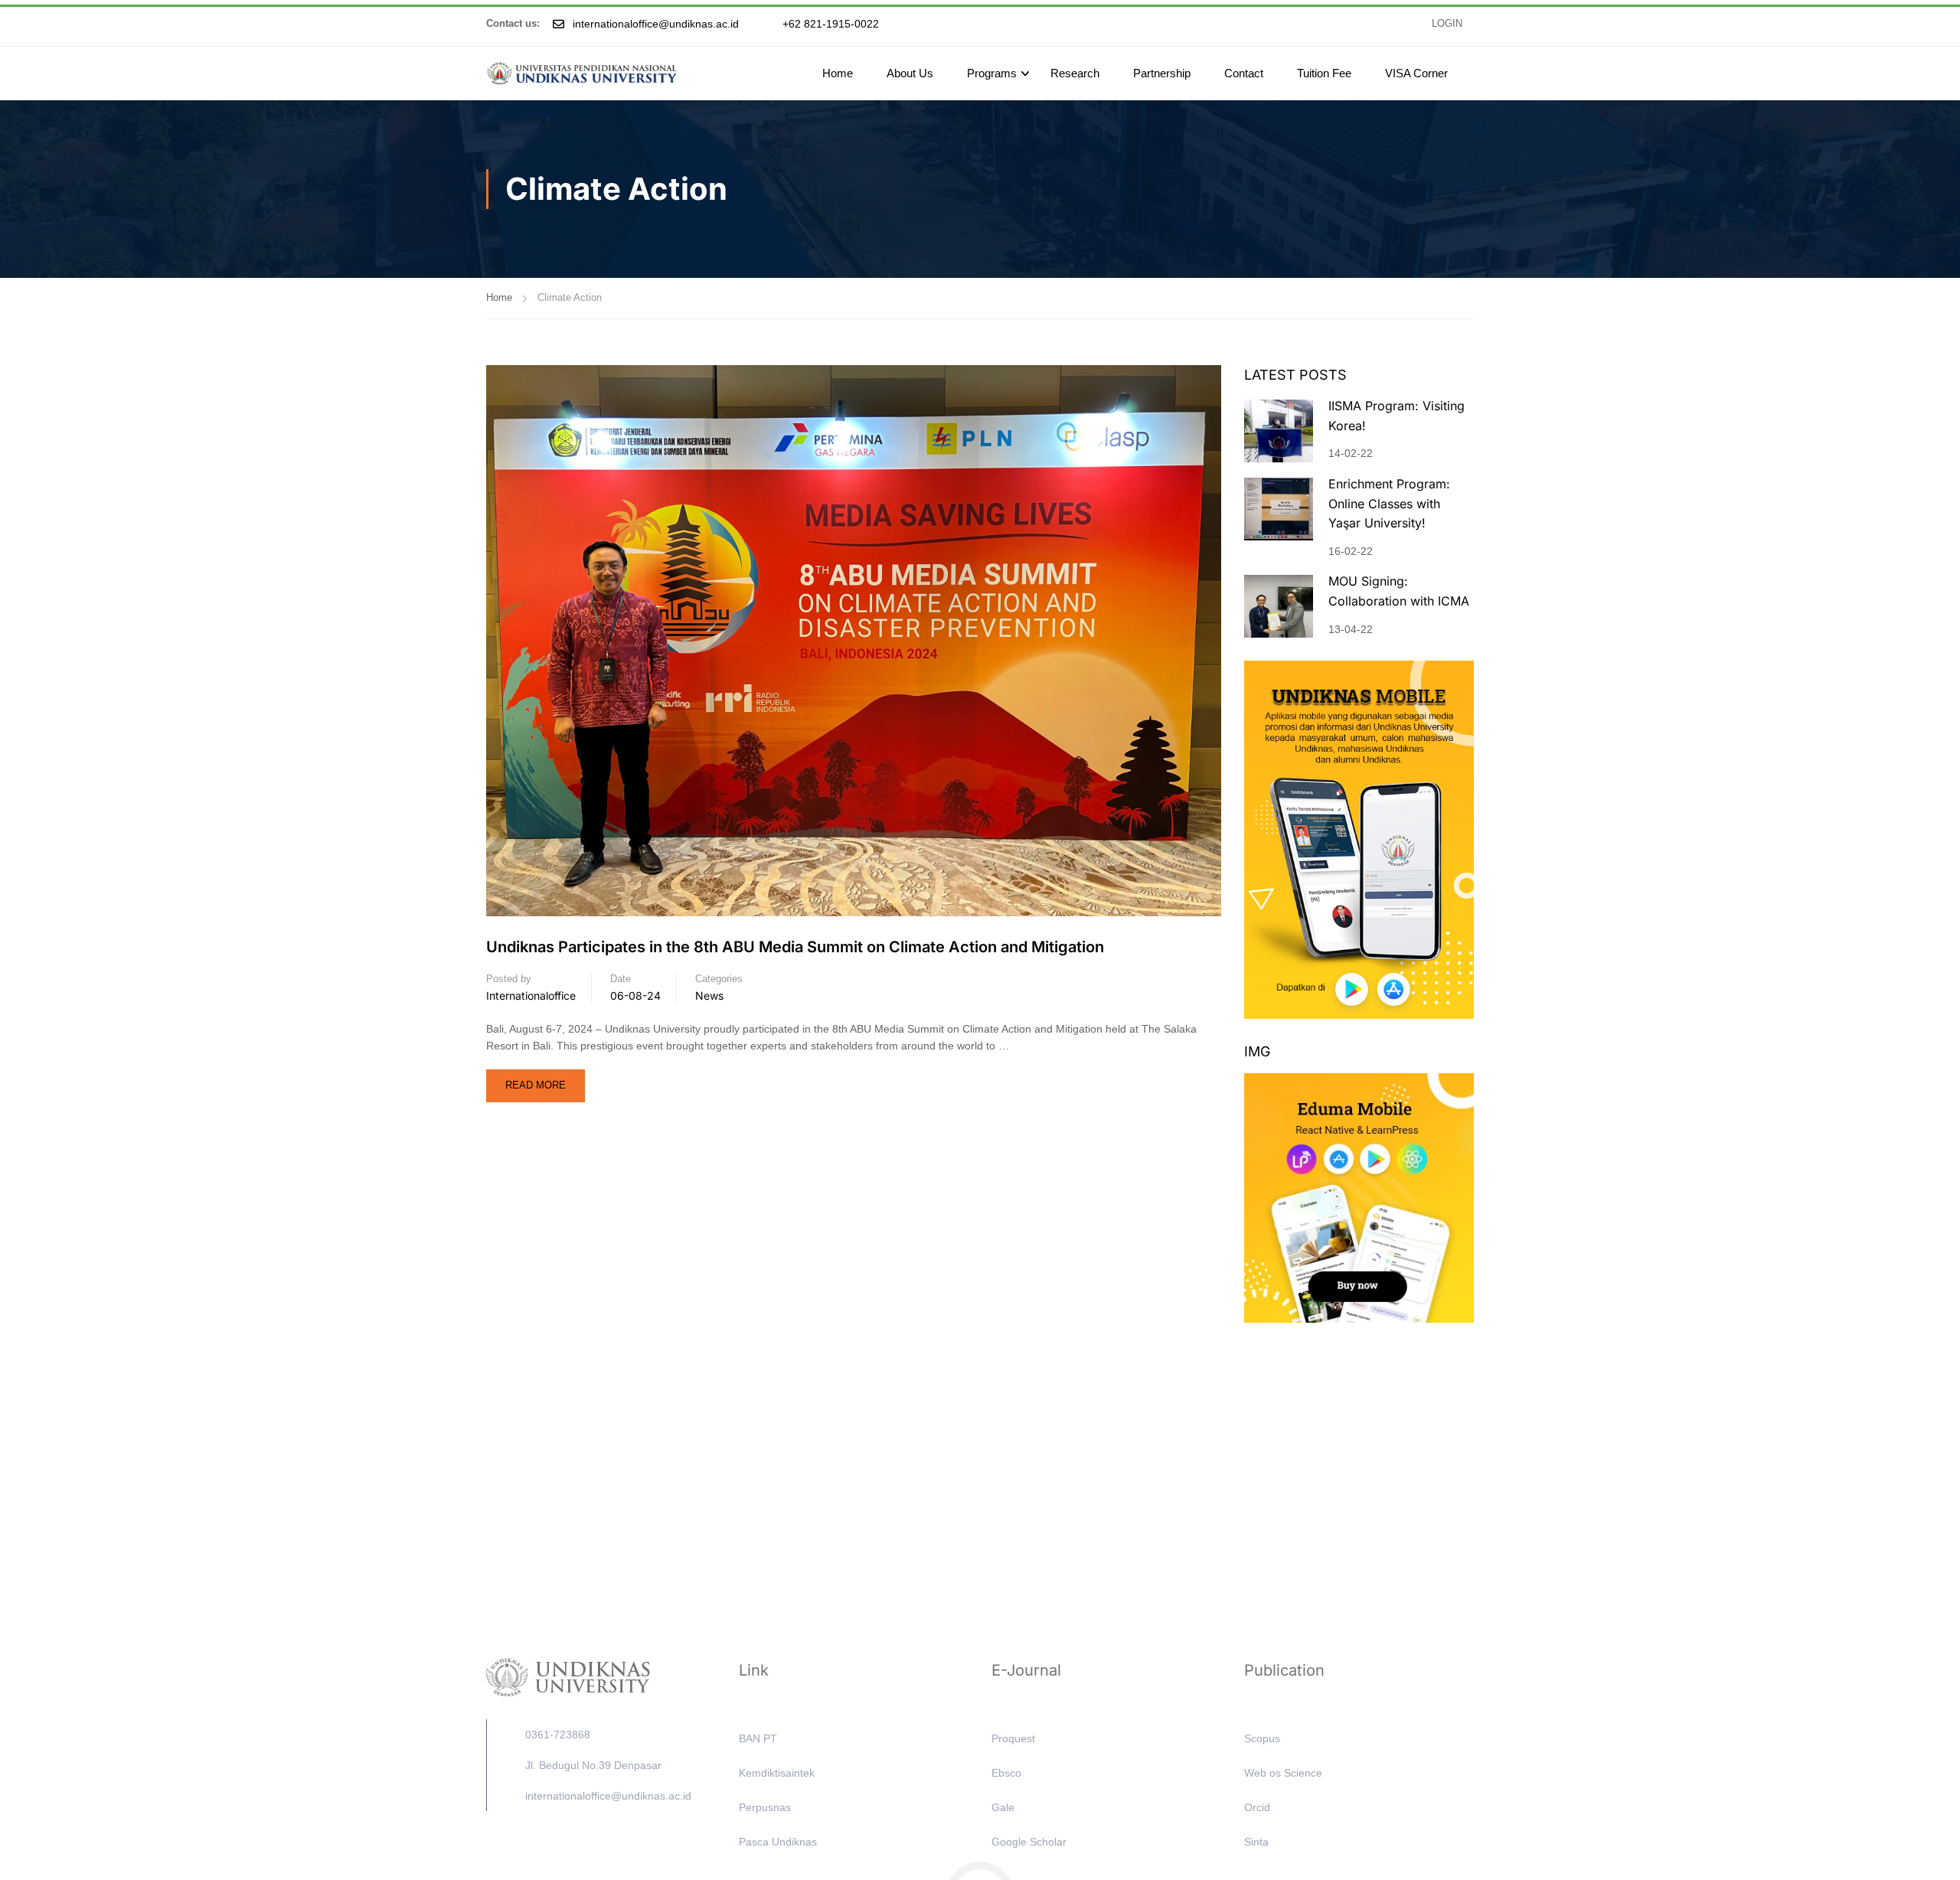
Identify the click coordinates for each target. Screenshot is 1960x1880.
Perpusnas (765, 1807)
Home (838, 73)
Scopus (1262, 1738)
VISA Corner (1416, 73)
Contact (1244, 73)
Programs (992, 73)
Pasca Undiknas (778, 1842)
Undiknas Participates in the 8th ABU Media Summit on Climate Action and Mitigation (795, 947)
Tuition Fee (1324, 73)
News (709, 995)
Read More (540, 1080)
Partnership (1162, 73)
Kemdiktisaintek (777, 1773)
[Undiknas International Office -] (582, 73)
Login (1447, 24)
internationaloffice (531, 995)
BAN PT (758, 1738)
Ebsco (1006, 1773)
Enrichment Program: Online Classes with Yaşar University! (1389, 503)
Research (1075, 73)
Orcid (1257, 1807)
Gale (1003, 1807)
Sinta (1256, 1842)
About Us (910, 73)
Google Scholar (1029, 1842)
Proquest (1013, 1738)
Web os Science (1283, 1773)
